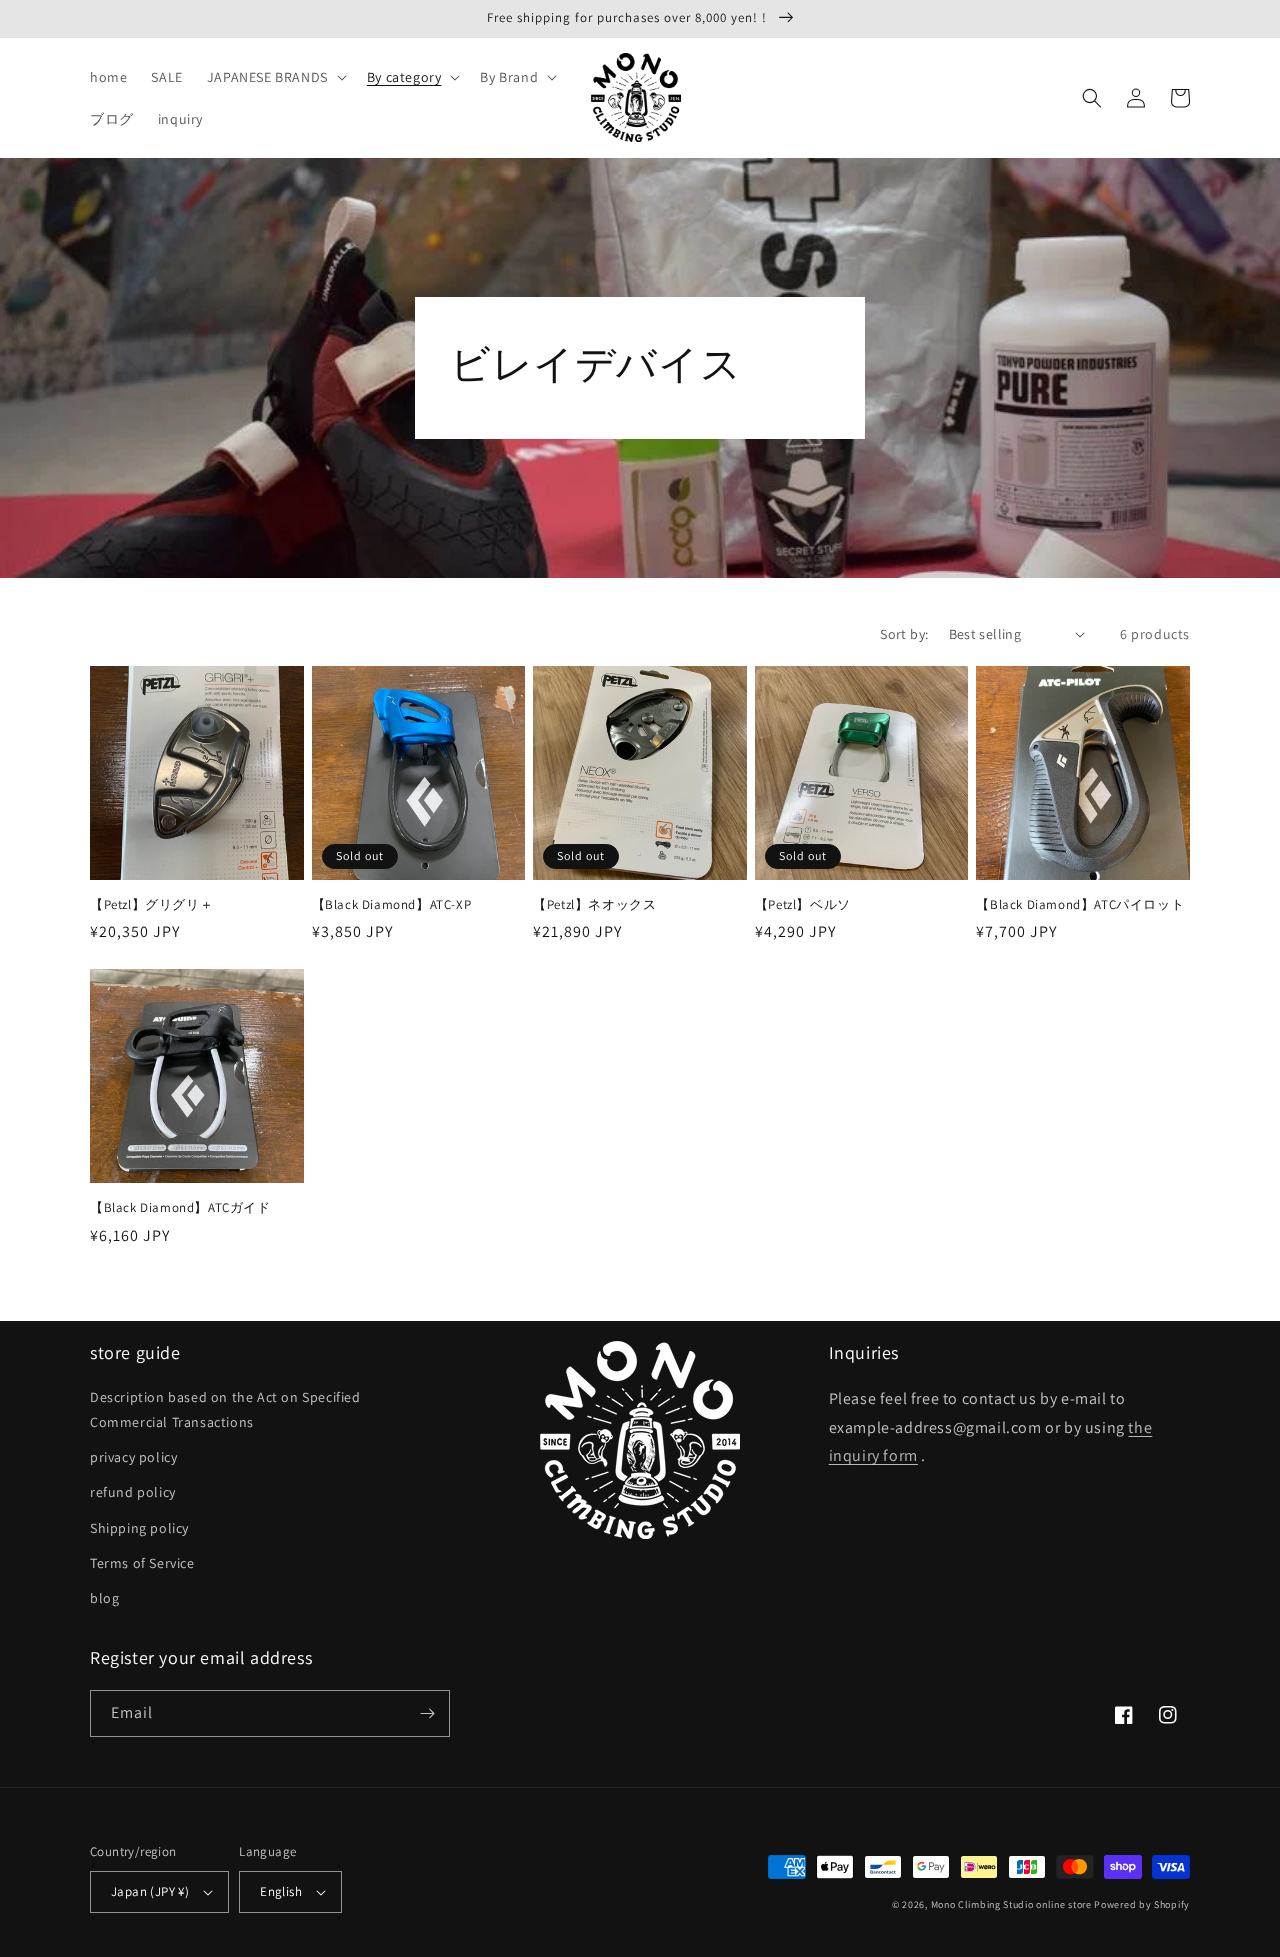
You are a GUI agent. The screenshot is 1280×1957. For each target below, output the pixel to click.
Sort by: (904, 634)
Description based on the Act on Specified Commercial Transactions (225, 1409)
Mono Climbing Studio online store (1011, 1904)
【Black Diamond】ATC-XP (392, 905)
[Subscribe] (427, 1713)
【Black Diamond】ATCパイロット (1080, 905)
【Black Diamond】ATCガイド (180, 1208)
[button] (275, 77)
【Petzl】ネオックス (594, 905)
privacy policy (133, 1457)
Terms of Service (142, 1563)
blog (104, 1598)
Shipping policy (139, 1528)
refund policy (133, 1492)
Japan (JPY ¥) (150, 1891)
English (281, 1891)
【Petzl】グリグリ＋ (151, 905)
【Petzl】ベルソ (803, 905)
